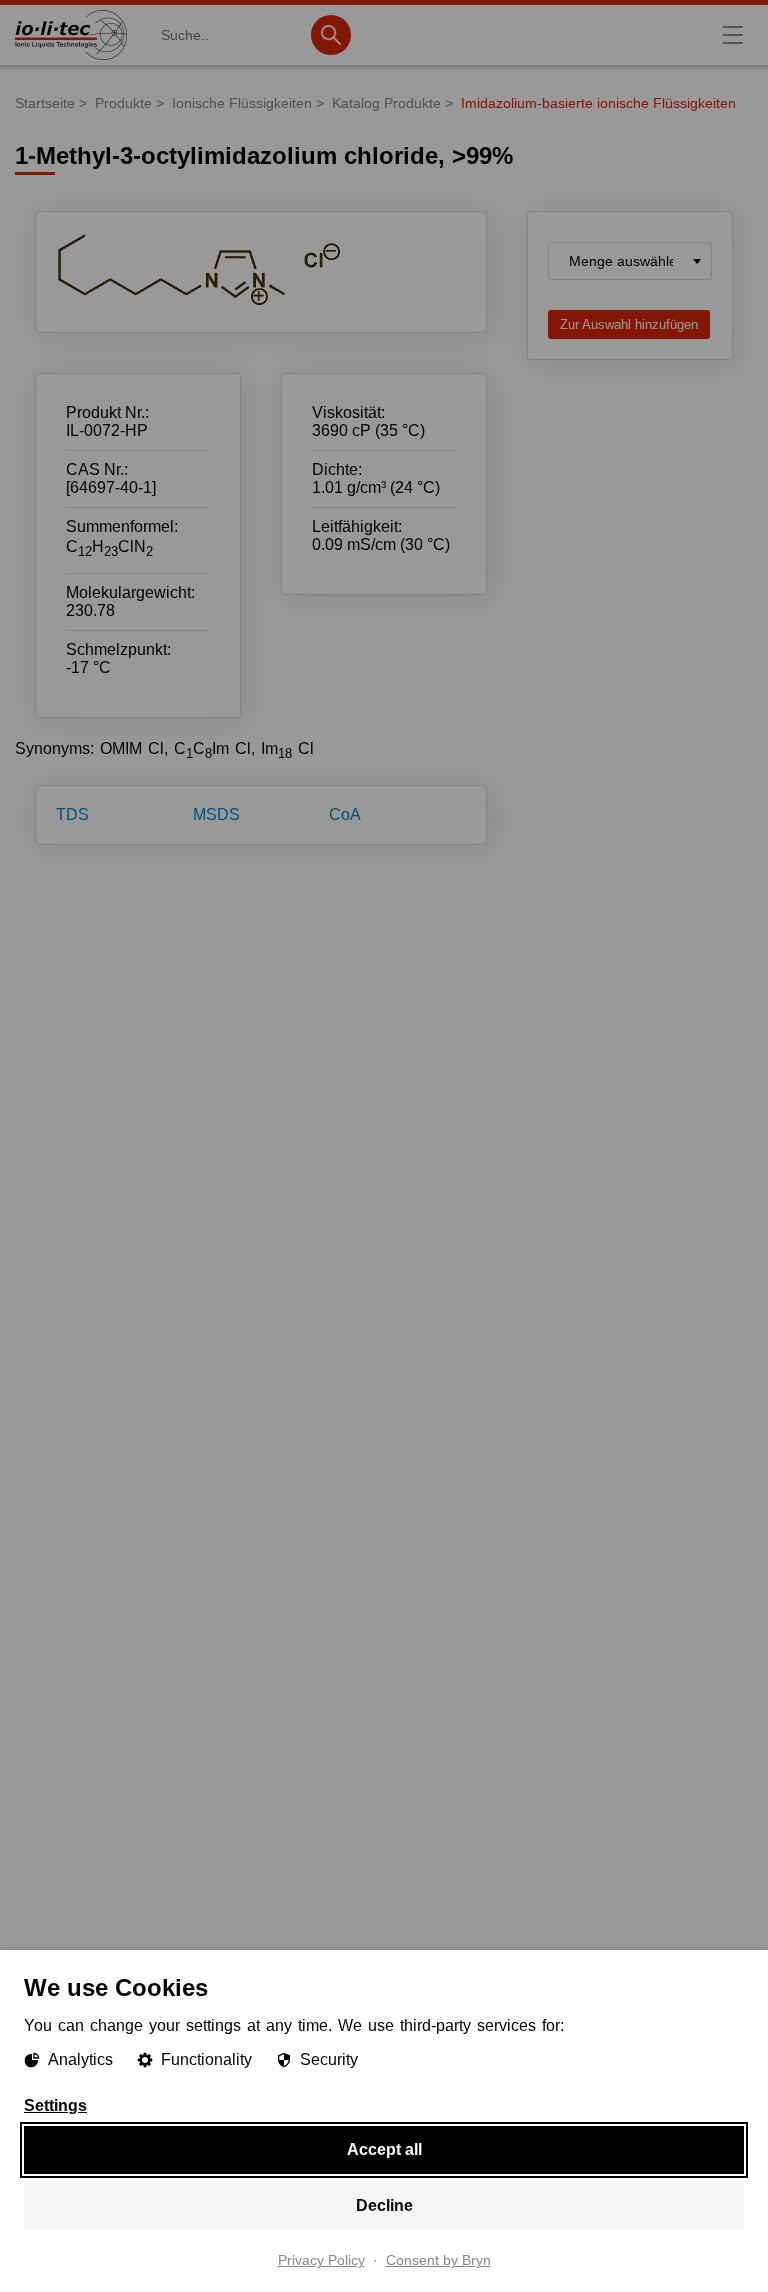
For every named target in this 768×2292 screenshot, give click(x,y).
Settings (55, 2106)
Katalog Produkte (386, 103)
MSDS (216, 814)
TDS (72, 814)
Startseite (45, 103)
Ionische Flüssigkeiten (242, 103)
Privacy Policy (321, 2261)
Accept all (384, 2149)
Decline (384, 2205)
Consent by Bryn (438, 2261)
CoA (345, 814)
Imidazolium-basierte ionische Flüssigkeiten (598, 103)
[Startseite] (71, 59)
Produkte (123, 103)
